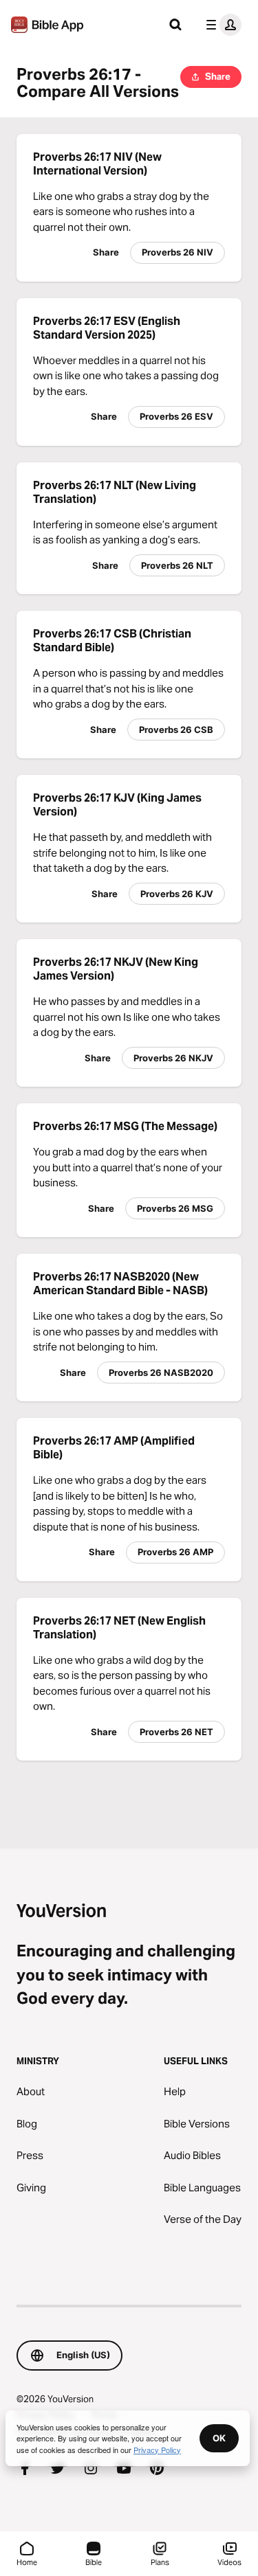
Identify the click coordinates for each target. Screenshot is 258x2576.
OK (219, 2438)
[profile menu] (221, 25)
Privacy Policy (157, 2450)
